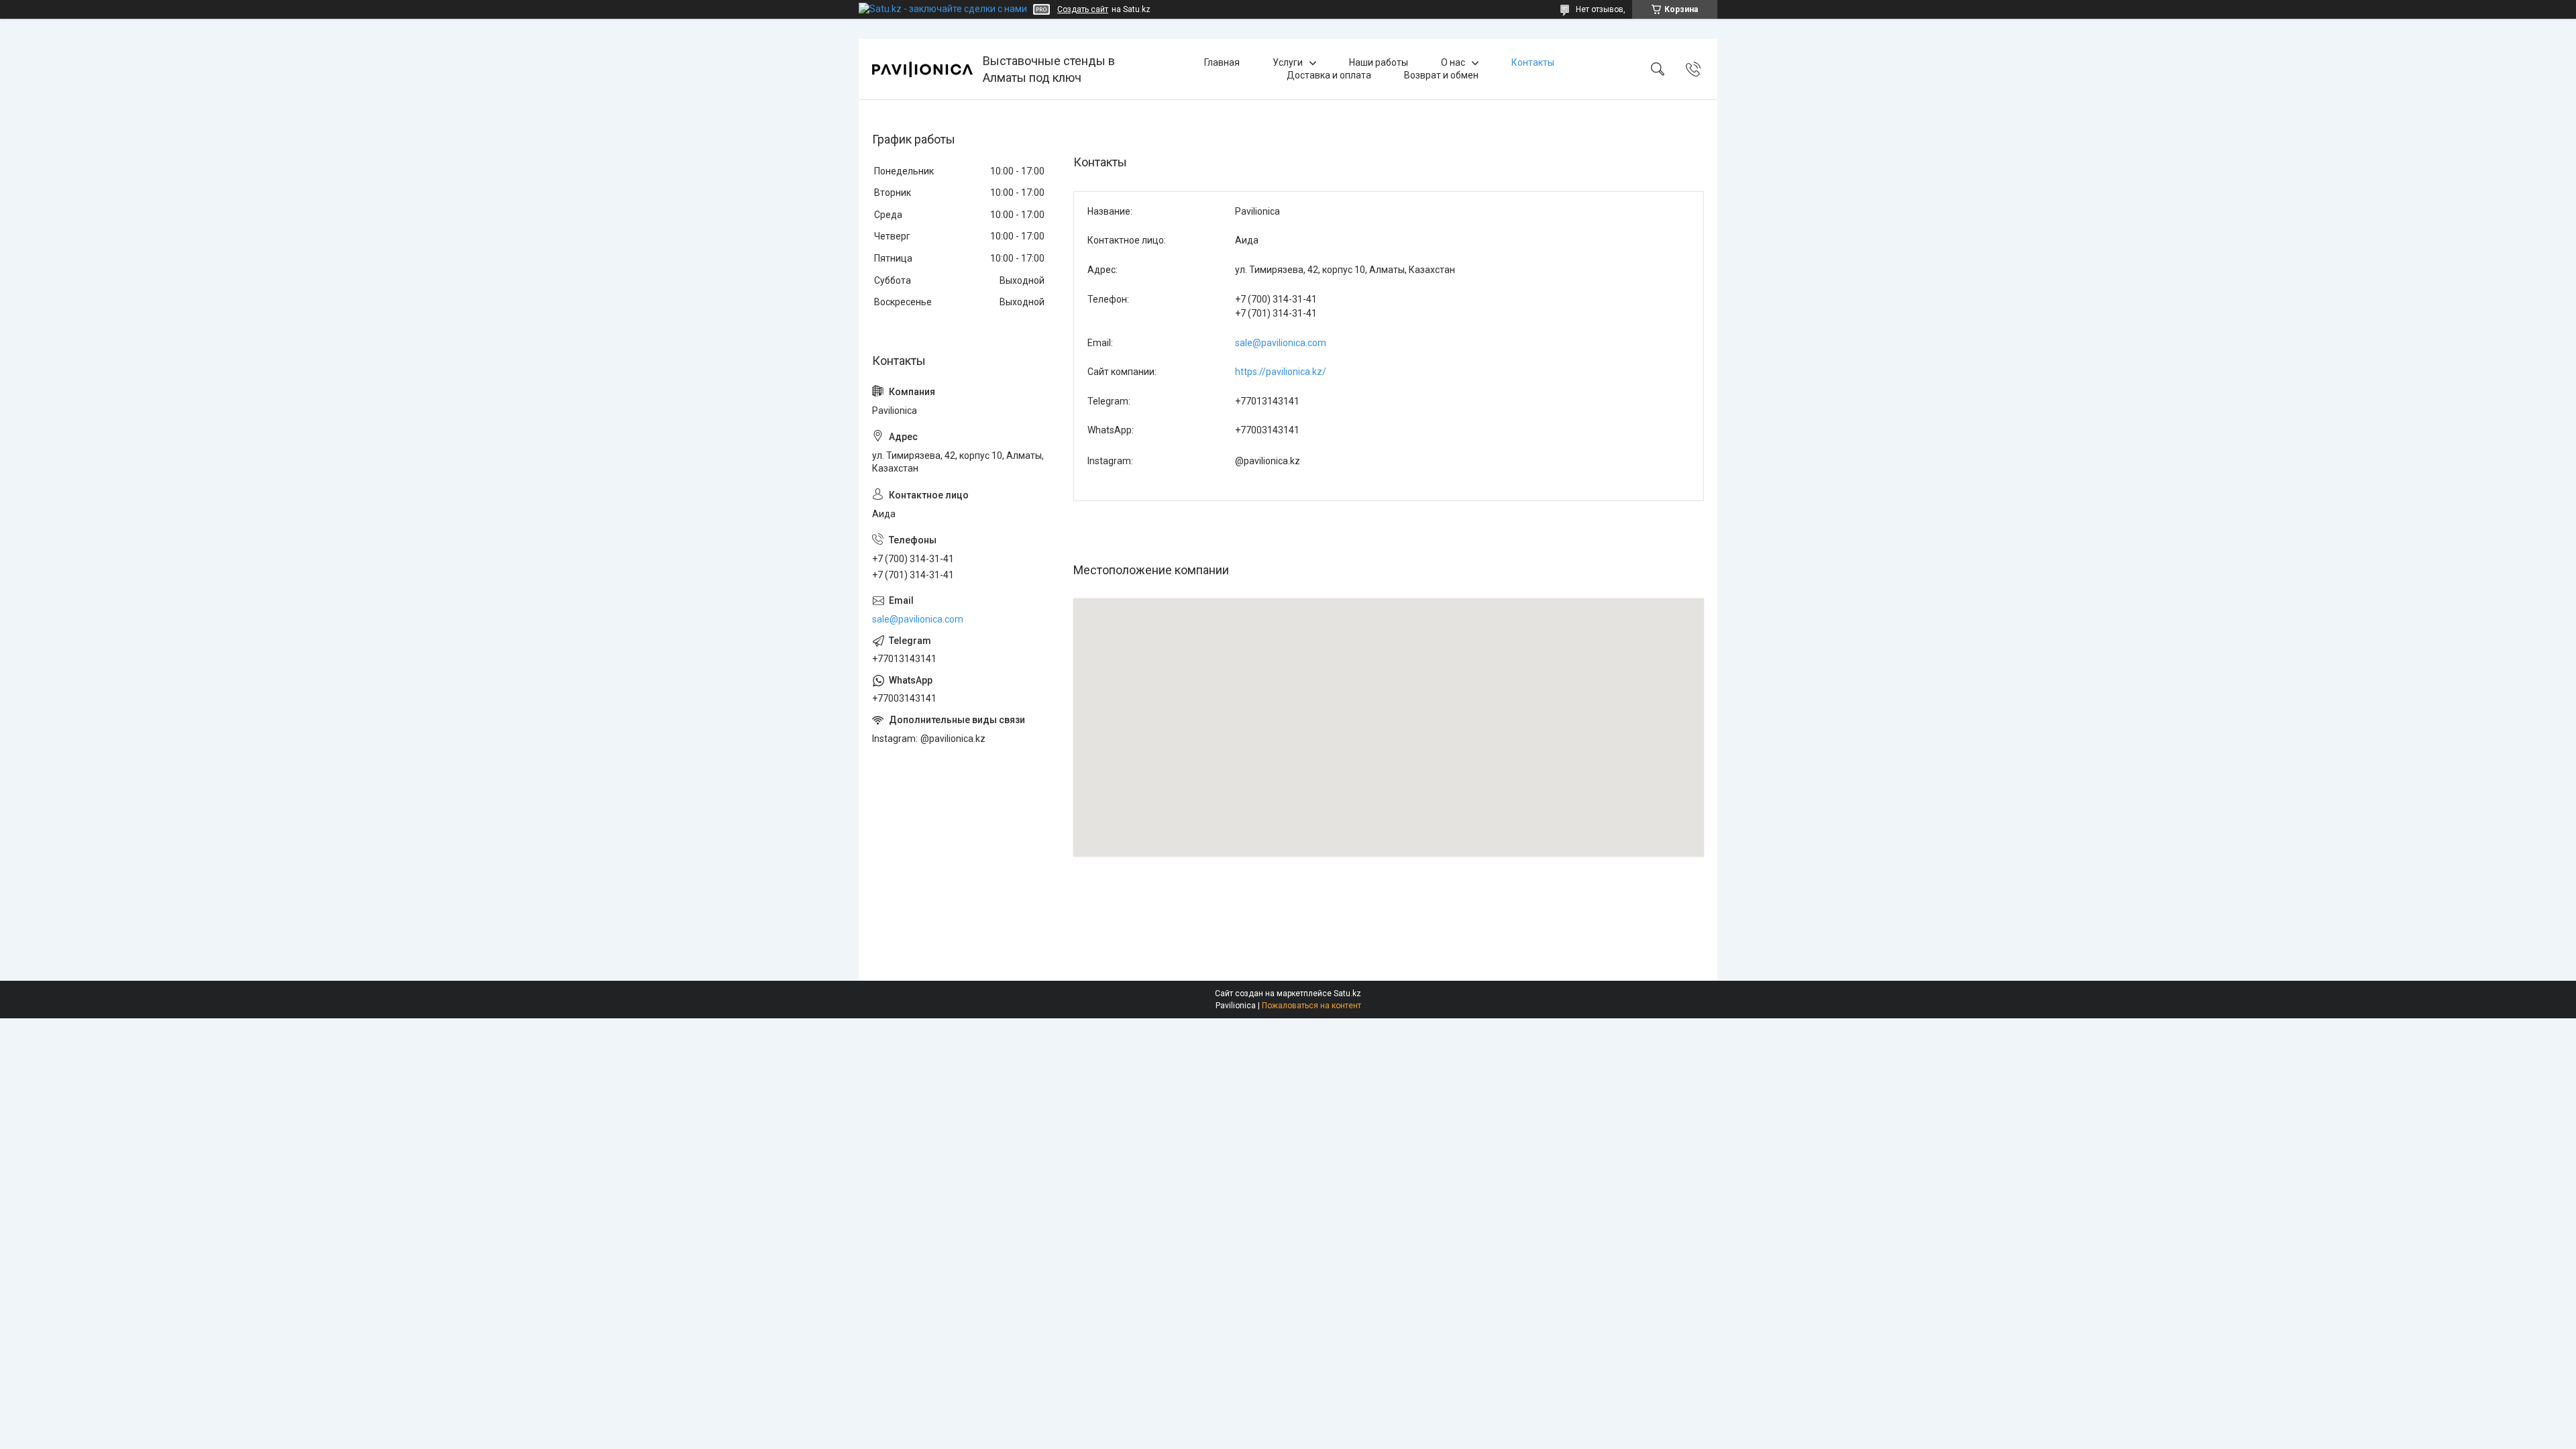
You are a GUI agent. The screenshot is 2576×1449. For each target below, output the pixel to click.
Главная (1222, 62)
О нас (1453, 62)
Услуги (1288, 62)
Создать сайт (1083, 9)
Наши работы (1379, 62)
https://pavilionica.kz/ (1281, 372)
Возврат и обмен (1441, 75)
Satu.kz (1347, 994)
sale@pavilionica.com (1281, 343)
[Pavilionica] (922, 69)
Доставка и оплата (1329, 75)
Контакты (1533, 62)
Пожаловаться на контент (1311, 1006)
